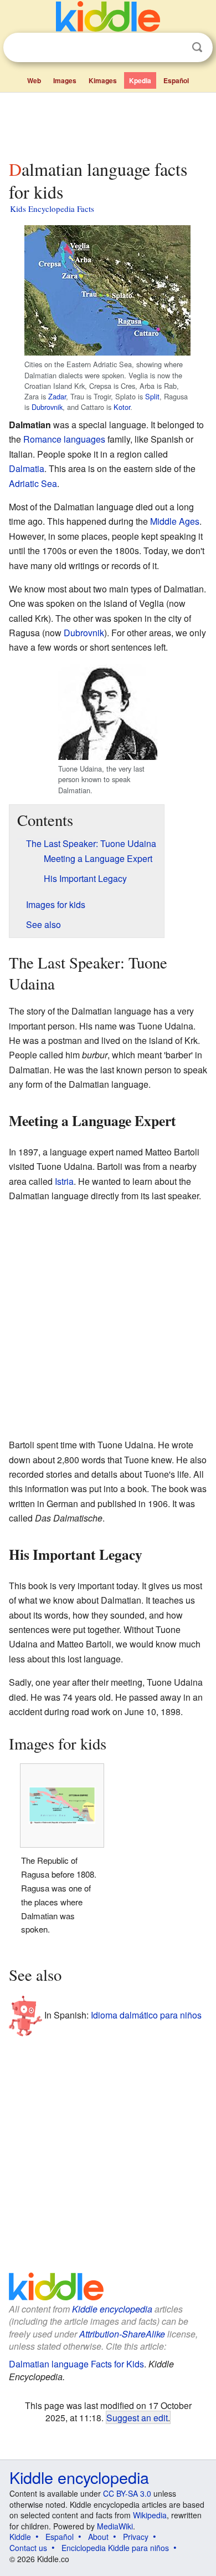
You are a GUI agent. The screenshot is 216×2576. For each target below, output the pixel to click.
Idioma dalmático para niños (146, 2014)
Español (176, 80)
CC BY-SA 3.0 (127, 2493)
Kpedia (140, 80)
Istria (64, 1181)
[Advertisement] (108, 124)
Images (65, 80)
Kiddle (20, 2537)
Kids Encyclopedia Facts (52, 209)
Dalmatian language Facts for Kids (76, 2364)
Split (152, 396)
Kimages (103, 80)
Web (34, 80)
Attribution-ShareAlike (122, 2334)
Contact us (28, 2548)
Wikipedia (150, 2515)
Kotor (122, 407)
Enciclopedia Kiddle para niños (115, 2548)
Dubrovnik (47, 407)
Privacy (136, 2537)
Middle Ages (175, 521)
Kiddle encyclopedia (112, 2309)
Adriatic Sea (33, 483)
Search (197, 47)
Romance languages (64, 439)
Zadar (57, 396)
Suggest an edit (137, 2417)
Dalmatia (27, 468)
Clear (174, 48)
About (98, 2537)
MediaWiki (115, 2526)
